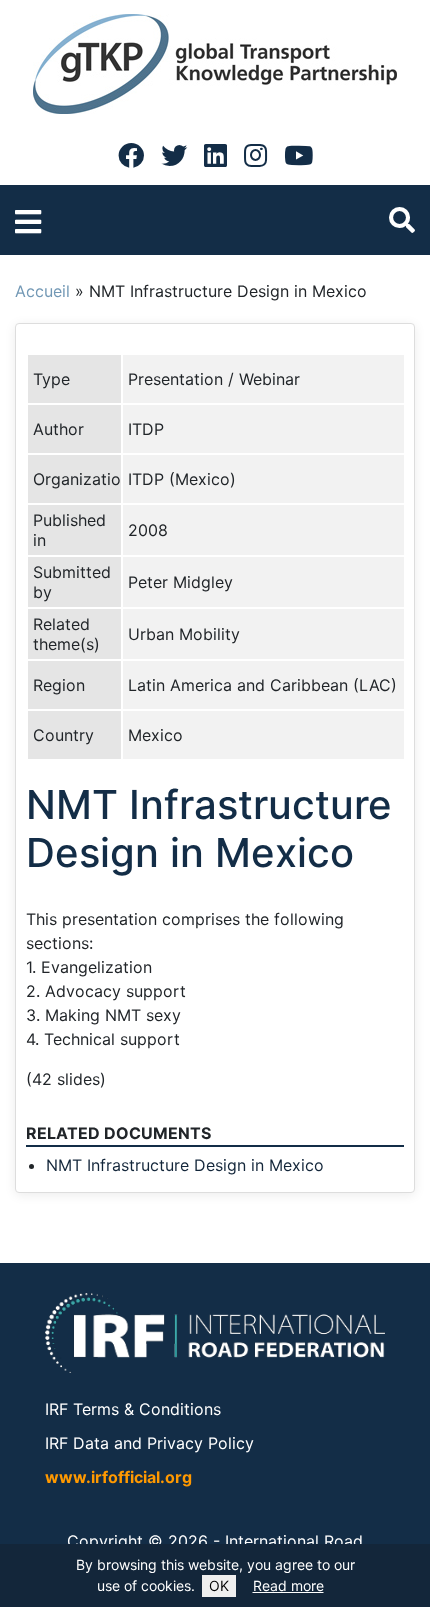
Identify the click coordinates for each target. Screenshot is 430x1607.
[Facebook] (131, 155)
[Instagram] (255, 155)
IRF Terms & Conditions (133, 1409)
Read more (288, 1585)
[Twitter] (174, 155)
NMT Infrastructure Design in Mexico (185, 1165)
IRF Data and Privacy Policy (149, 1443)
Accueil (42, 291)
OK (219, 1585)
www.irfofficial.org (118, 1477)
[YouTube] (298, 155)
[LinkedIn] (215, 155)
